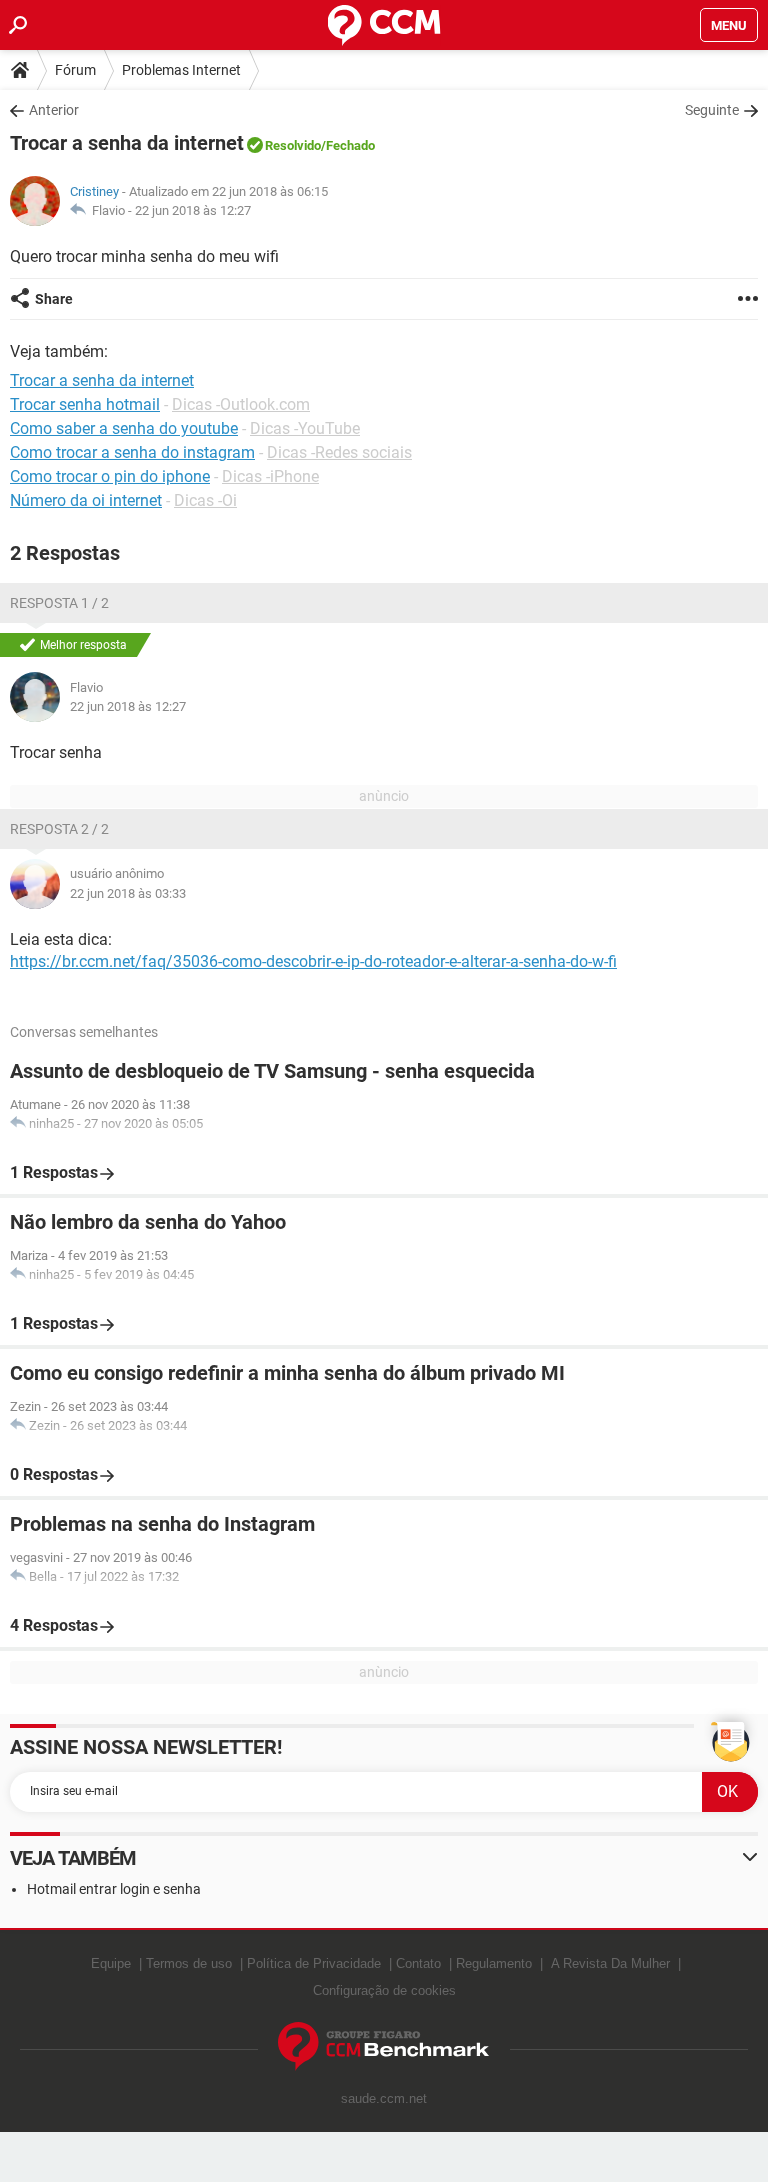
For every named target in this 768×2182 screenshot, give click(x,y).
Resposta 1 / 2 (59, 603)
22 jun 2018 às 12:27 (193, 210)
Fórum (75, 70)
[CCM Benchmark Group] (384, 2046)
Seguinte (712, 110)
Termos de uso (189, 1963)
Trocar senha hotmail (85, 404)
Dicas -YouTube (305, 428)
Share (54, 299)
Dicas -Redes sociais (339, 452)
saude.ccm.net (384, 2098)
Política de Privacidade (314, 1963)
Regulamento (494, 1963)
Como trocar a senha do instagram (132, 452)
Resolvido (293, 145)
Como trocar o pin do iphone (110, 476)
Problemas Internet (181, 70)
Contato (418, 1963)
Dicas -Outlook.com (241, 404)
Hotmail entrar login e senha (114, 1889)
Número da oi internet (86, 500)
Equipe (111, 1963)
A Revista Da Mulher (610, 1963)
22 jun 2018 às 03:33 (128, 893)
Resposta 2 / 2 (59, 829)
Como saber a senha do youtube (124, 428)
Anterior (54, 110)
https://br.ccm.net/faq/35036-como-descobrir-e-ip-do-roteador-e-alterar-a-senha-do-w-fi (313, 961)
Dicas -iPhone (270, 476)
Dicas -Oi (205, 500)
